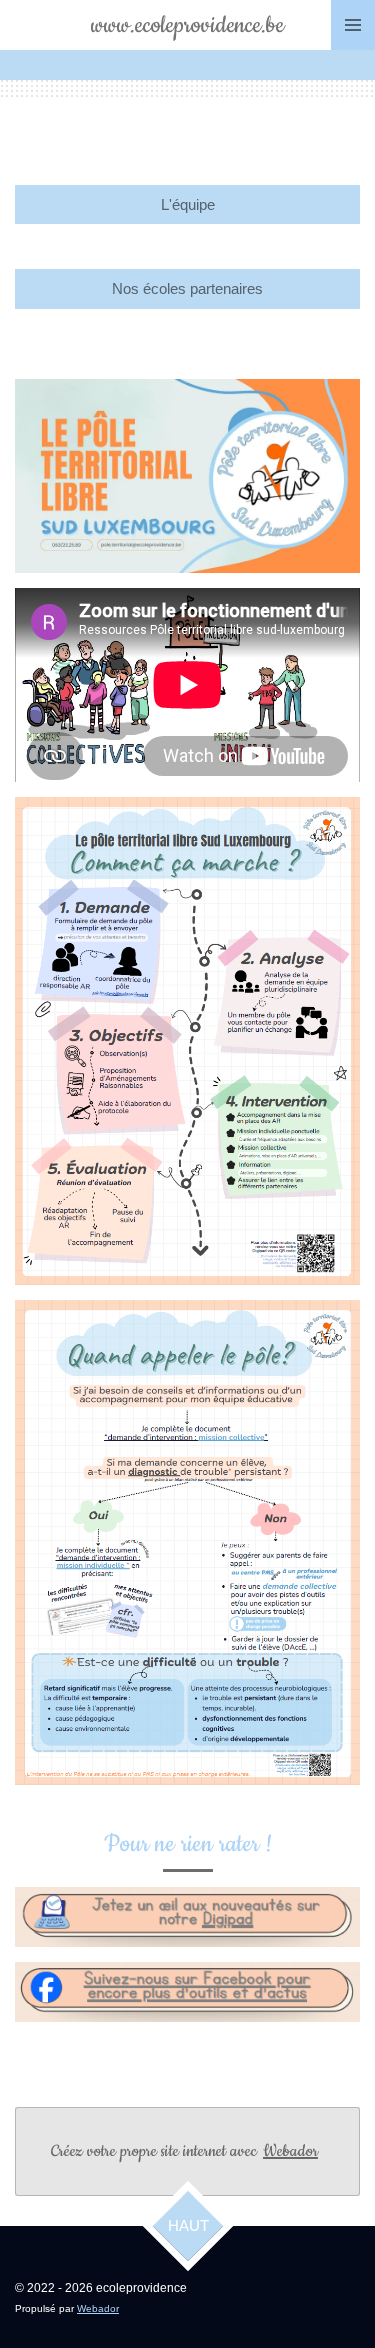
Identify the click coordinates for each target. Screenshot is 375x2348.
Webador (290, 2151)
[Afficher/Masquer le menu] (353, 25)
